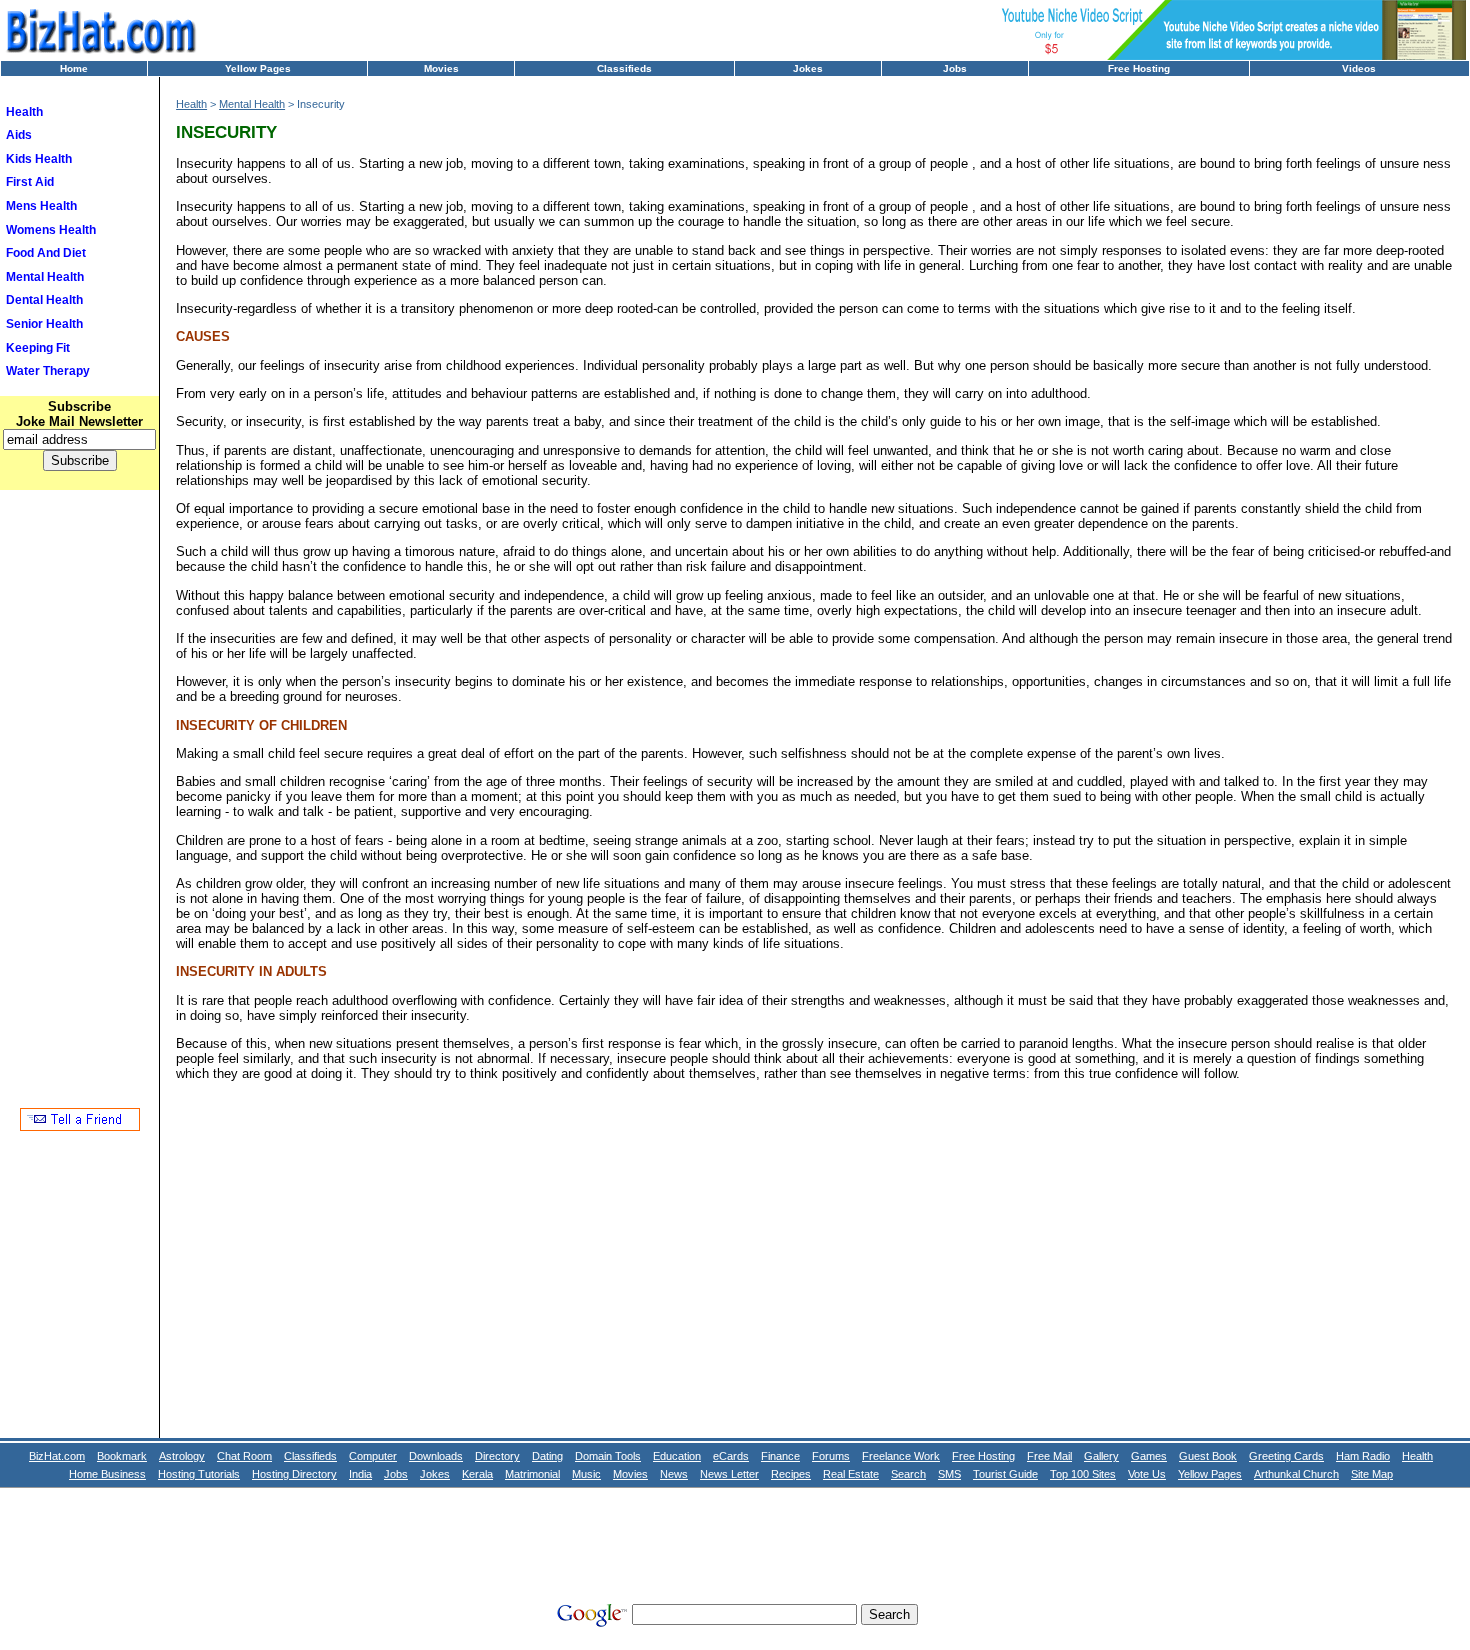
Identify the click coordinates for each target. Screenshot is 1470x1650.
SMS (949, 1474)
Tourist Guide (1005, 1474)
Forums (831, 1456)
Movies (441, 68)
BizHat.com (57, 1456)
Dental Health (44, 300)
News (674, 1474)
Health (24, 112)
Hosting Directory (294, 1474)
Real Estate (851, 1474)
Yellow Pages (258, 68)
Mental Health (45, 277)
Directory (497, 1456)
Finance (780, 1456)
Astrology (182, 1456)
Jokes (808, 68)
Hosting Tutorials (199, 1474)
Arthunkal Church (1296, 1474)
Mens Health (41, 206)
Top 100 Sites (1083, 1474)
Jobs (955, 68)
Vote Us (1147, 1474)
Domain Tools (608, 1456)
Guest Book (1208, 1456)
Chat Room (244, 1456)
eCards (731, 1456)
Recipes (791, 1474)
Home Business (107, 1474)
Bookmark (122, 1456)
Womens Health (51, 230)
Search (908, 1474)
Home (74, 68)
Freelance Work (901, 1456)
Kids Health (39, 159)
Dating (547, 1456)
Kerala (477, 1474)
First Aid (30, 182)
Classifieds (624, 68)
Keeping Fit (38, 348)
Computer (373, 1456)
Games (1149, 1456)
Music (586, 1474)
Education (677, 1456)
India (360, 1474)
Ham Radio (1363, 1456)
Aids (19, 135)
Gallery (1101, 1456)
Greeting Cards (1286, 1456)
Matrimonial (532, 1474)
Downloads (436, 1456)
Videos (1359, 68)
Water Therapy (48, 371)
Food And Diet (46, 253)
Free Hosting (1139, 68)
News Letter (729, 1474)
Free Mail (1049, 1456)
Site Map (1372, 1474)
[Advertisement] (80, 808)
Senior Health (44, 324)
